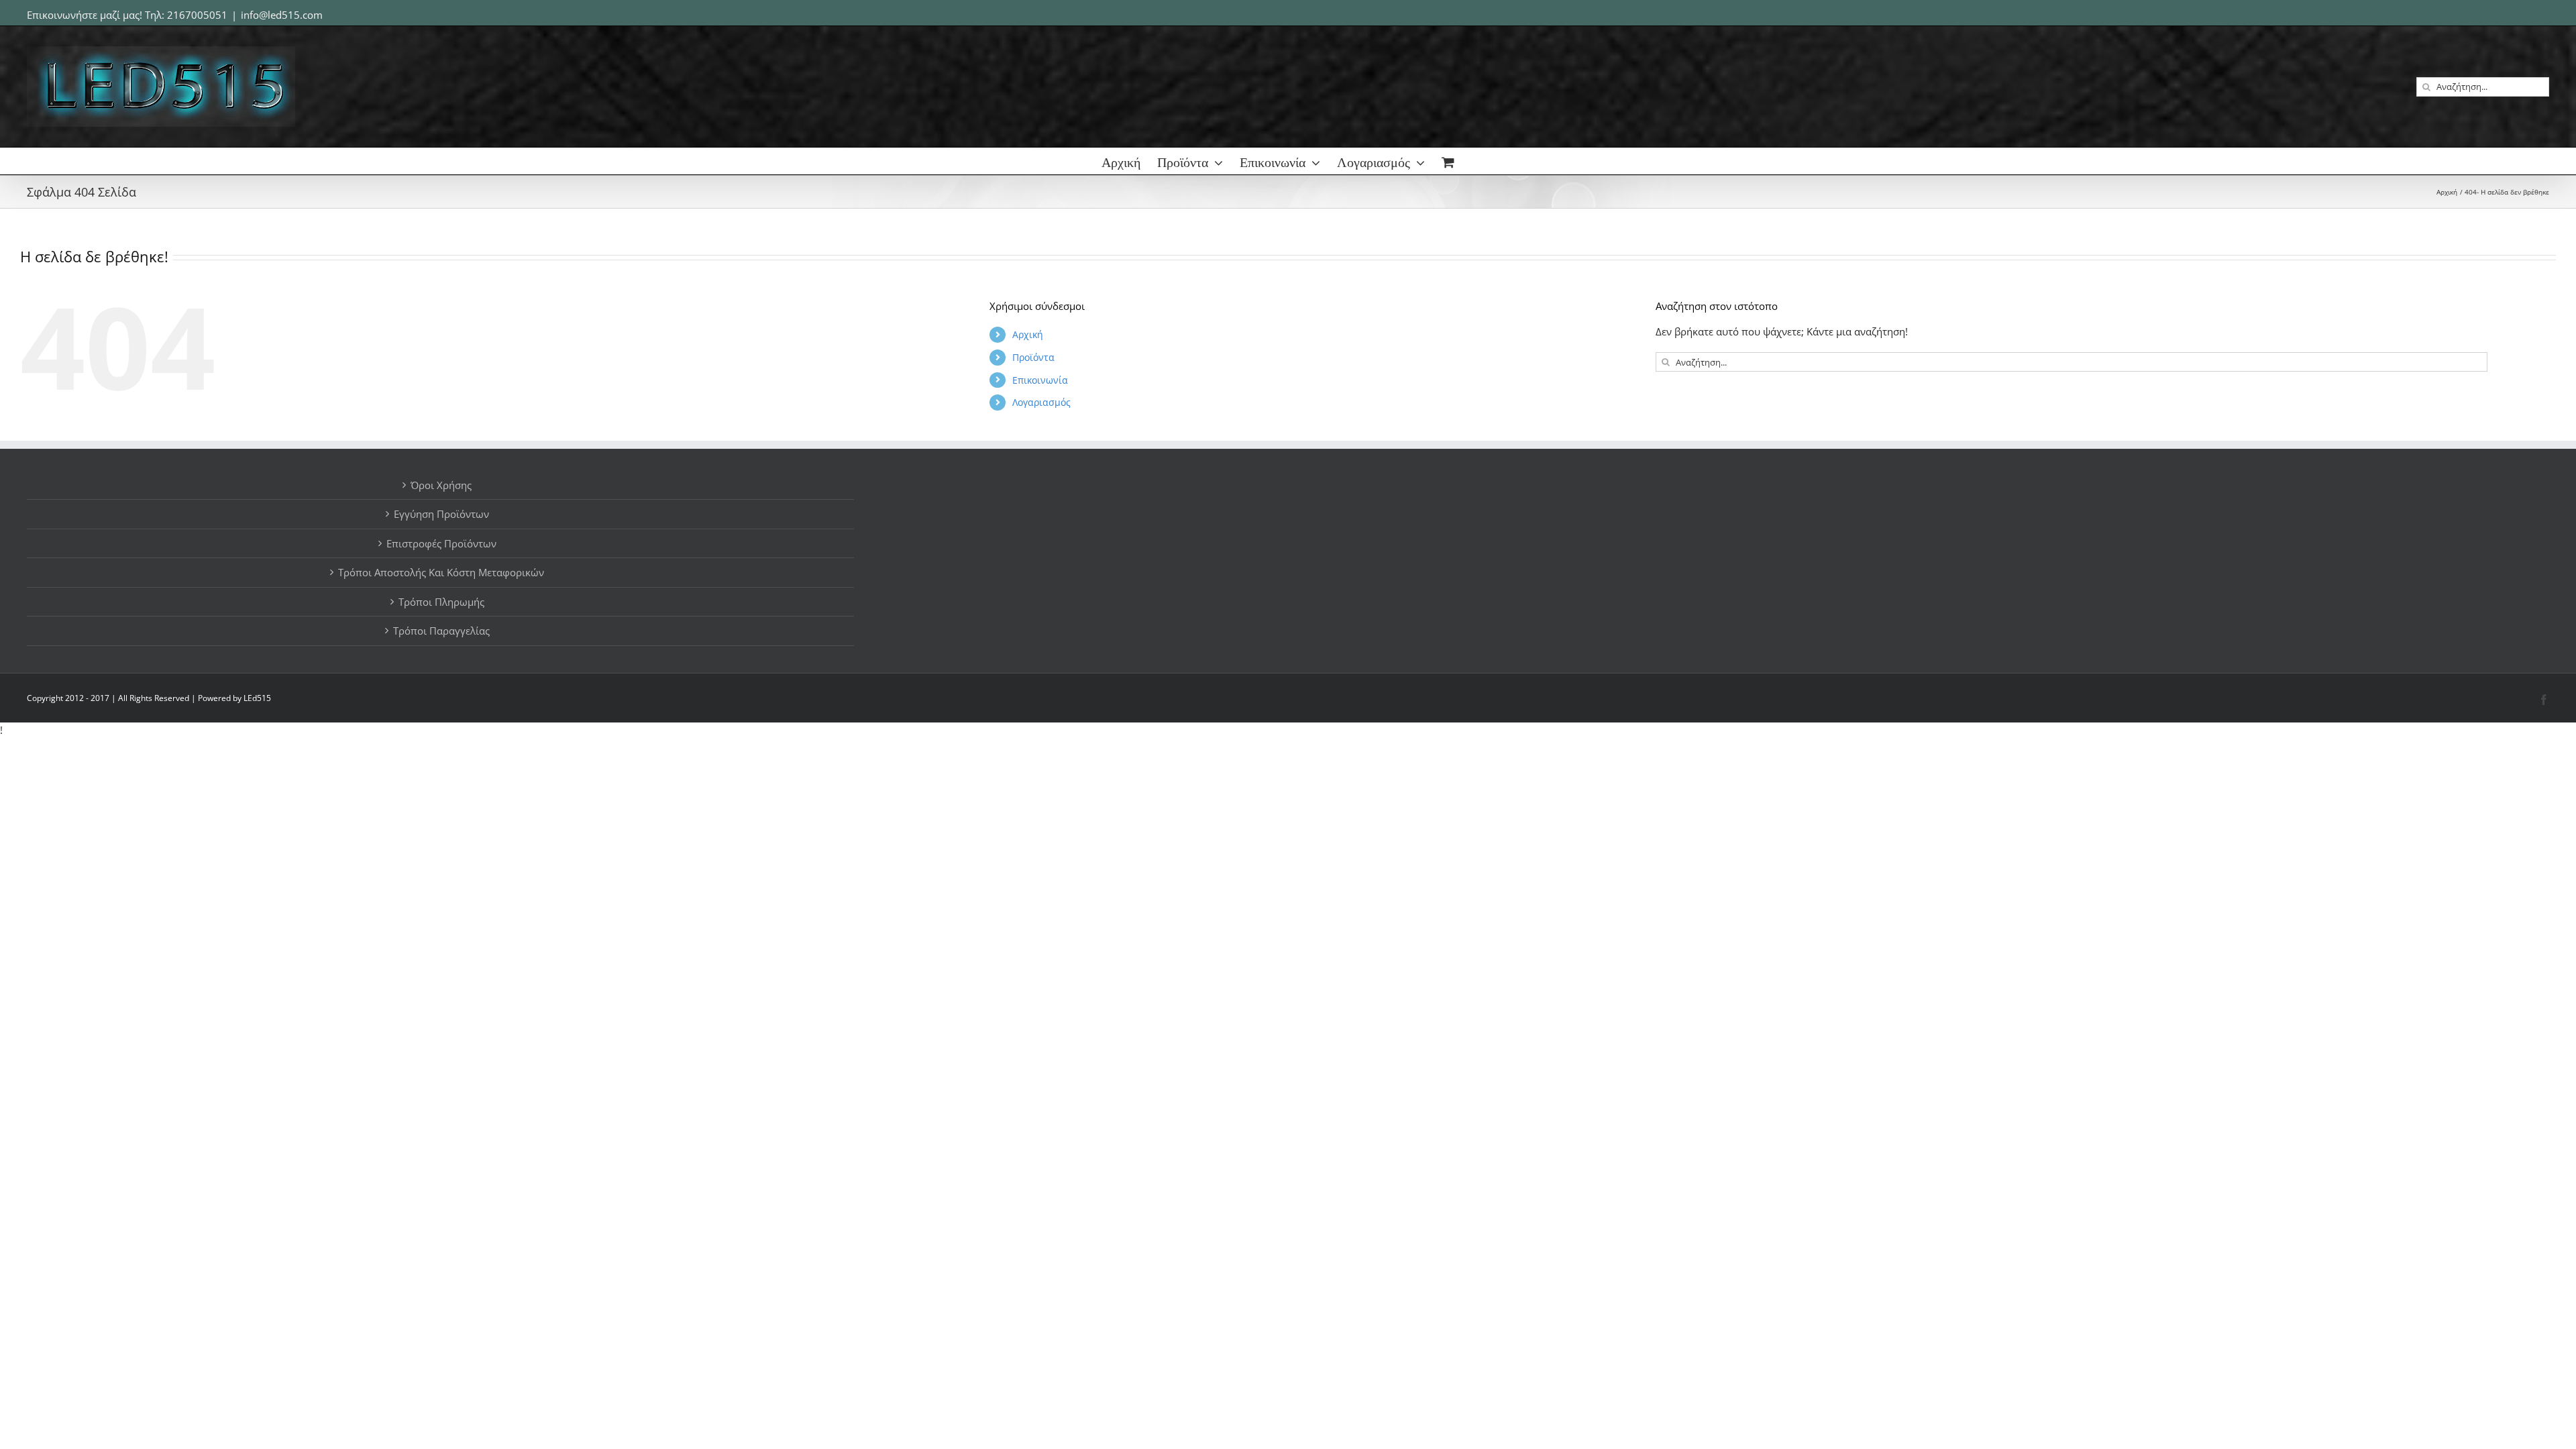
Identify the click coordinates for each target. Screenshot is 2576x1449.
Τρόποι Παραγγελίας (441, 631)
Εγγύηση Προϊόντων (441, 514)
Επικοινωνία (1040, 380)
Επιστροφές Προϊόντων (441, 543)
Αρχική (1028, 334)
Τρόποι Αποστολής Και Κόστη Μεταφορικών (441, 572)
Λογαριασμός (1041, 402)
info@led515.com (282, 15)
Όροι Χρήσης (441, 485)
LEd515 (257, 698)
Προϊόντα (1033, 357)
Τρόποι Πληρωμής (441, 602)
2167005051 (197, 15)
